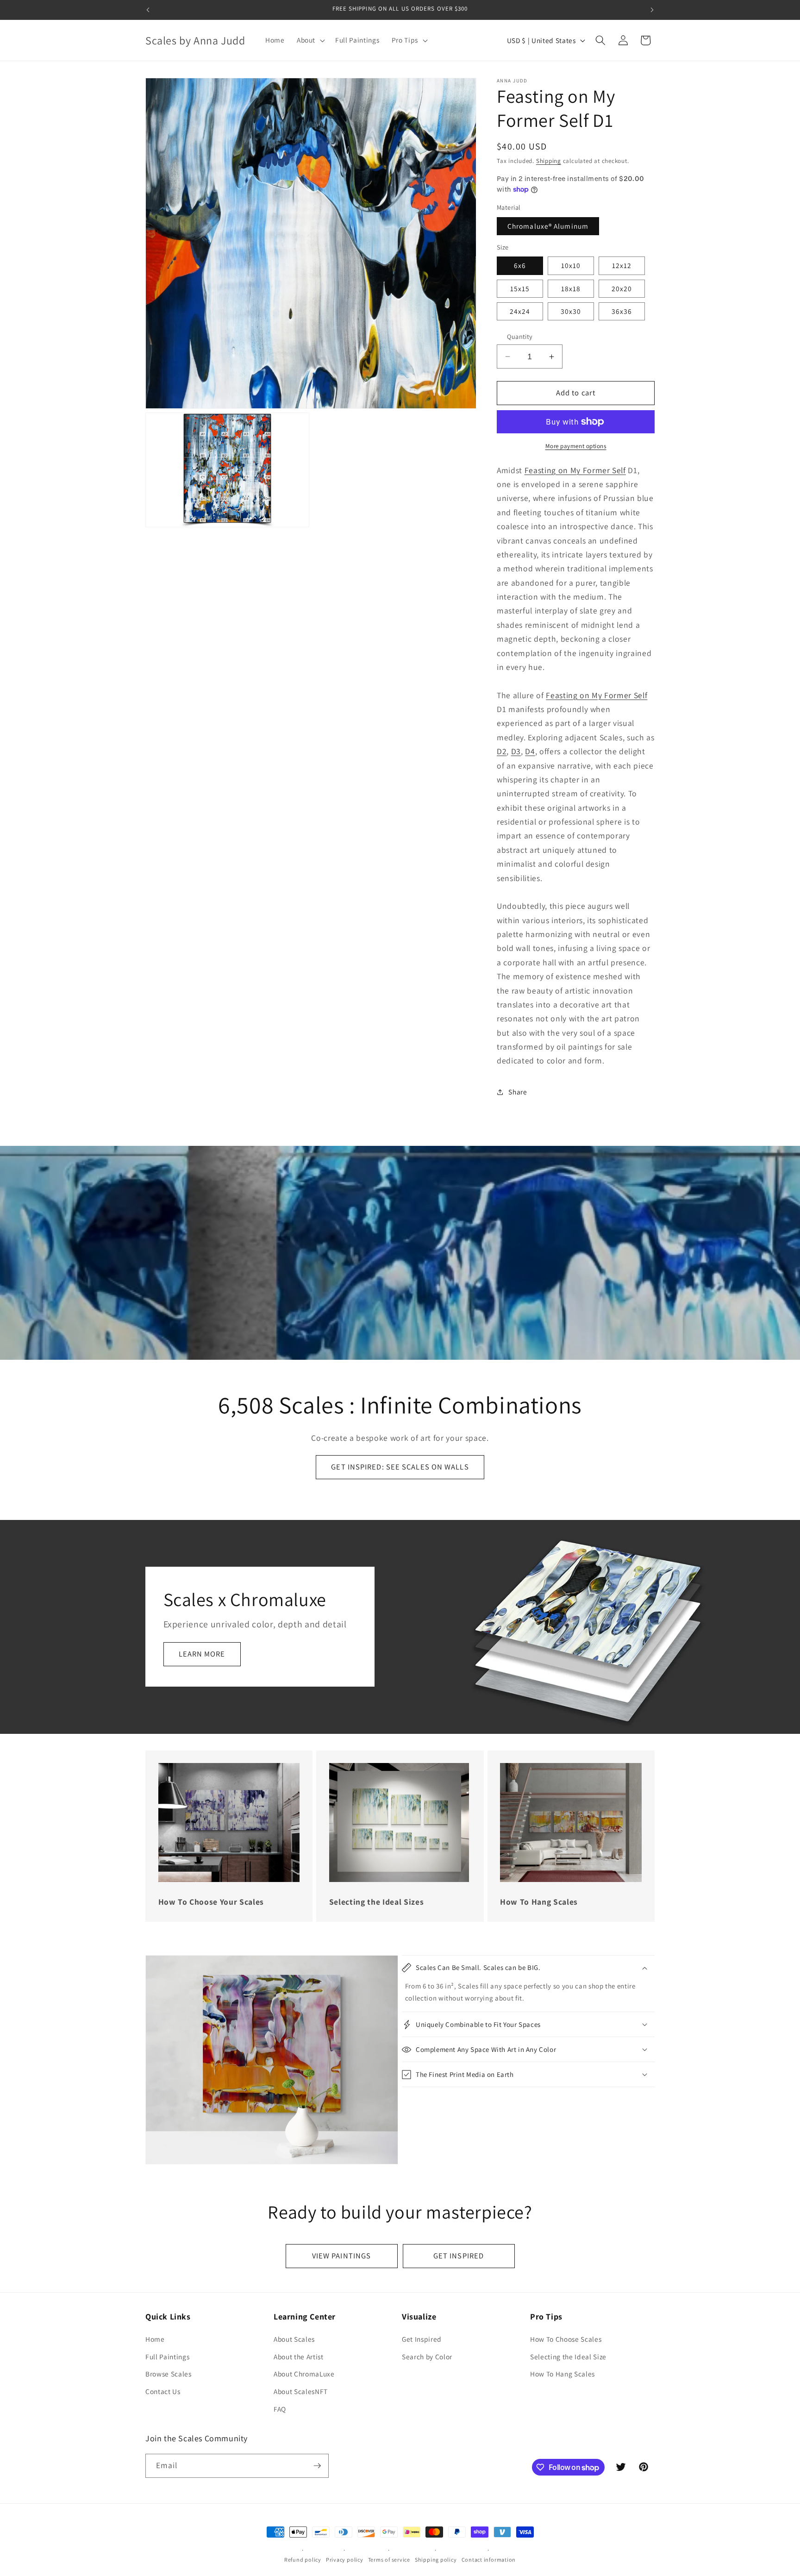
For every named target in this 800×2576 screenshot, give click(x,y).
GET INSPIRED (459, 2256)
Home (155, 2339)
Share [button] (518, 1092)
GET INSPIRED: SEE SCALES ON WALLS (400, 1467)
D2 (502, 751)
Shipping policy (436, 2560)
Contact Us (163, 2391)
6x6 (520, 265)
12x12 (622, 265)
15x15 (520, 288)
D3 (516, 751)
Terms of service (389, 2560)
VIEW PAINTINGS (341, 2256)
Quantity (520, 336)
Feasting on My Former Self (575, 470)
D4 (530, 751)
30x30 (571, 311)
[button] (310, 40)
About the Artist (299, 2357)
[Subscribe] (317, 2466)
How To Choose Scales (566, 2339)
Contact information (489, 2560)
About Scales (294, 2339)
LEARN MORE (202, 1654)
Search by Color (427, 2357)
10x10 (571, 265)
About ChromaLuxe (304, 2374)
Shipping (549, 161)
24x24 (520, 311)
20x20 (622, 288)
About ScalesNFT (301, 2391)
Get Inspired (422, 2339)
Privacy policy (345, 2560)
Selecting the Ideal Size (568, 2357)
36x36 (622, 311)
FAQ (280, 2409)
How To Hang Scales (562, 2374)
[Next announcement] (652, 10)
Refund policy (303, 2560)
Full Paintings (167, 2357)
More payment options (576, 446)
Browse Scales (169, 2374)
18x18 (571, 288)
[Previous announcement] (148, 10)
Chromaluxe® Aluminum (548, 226)
